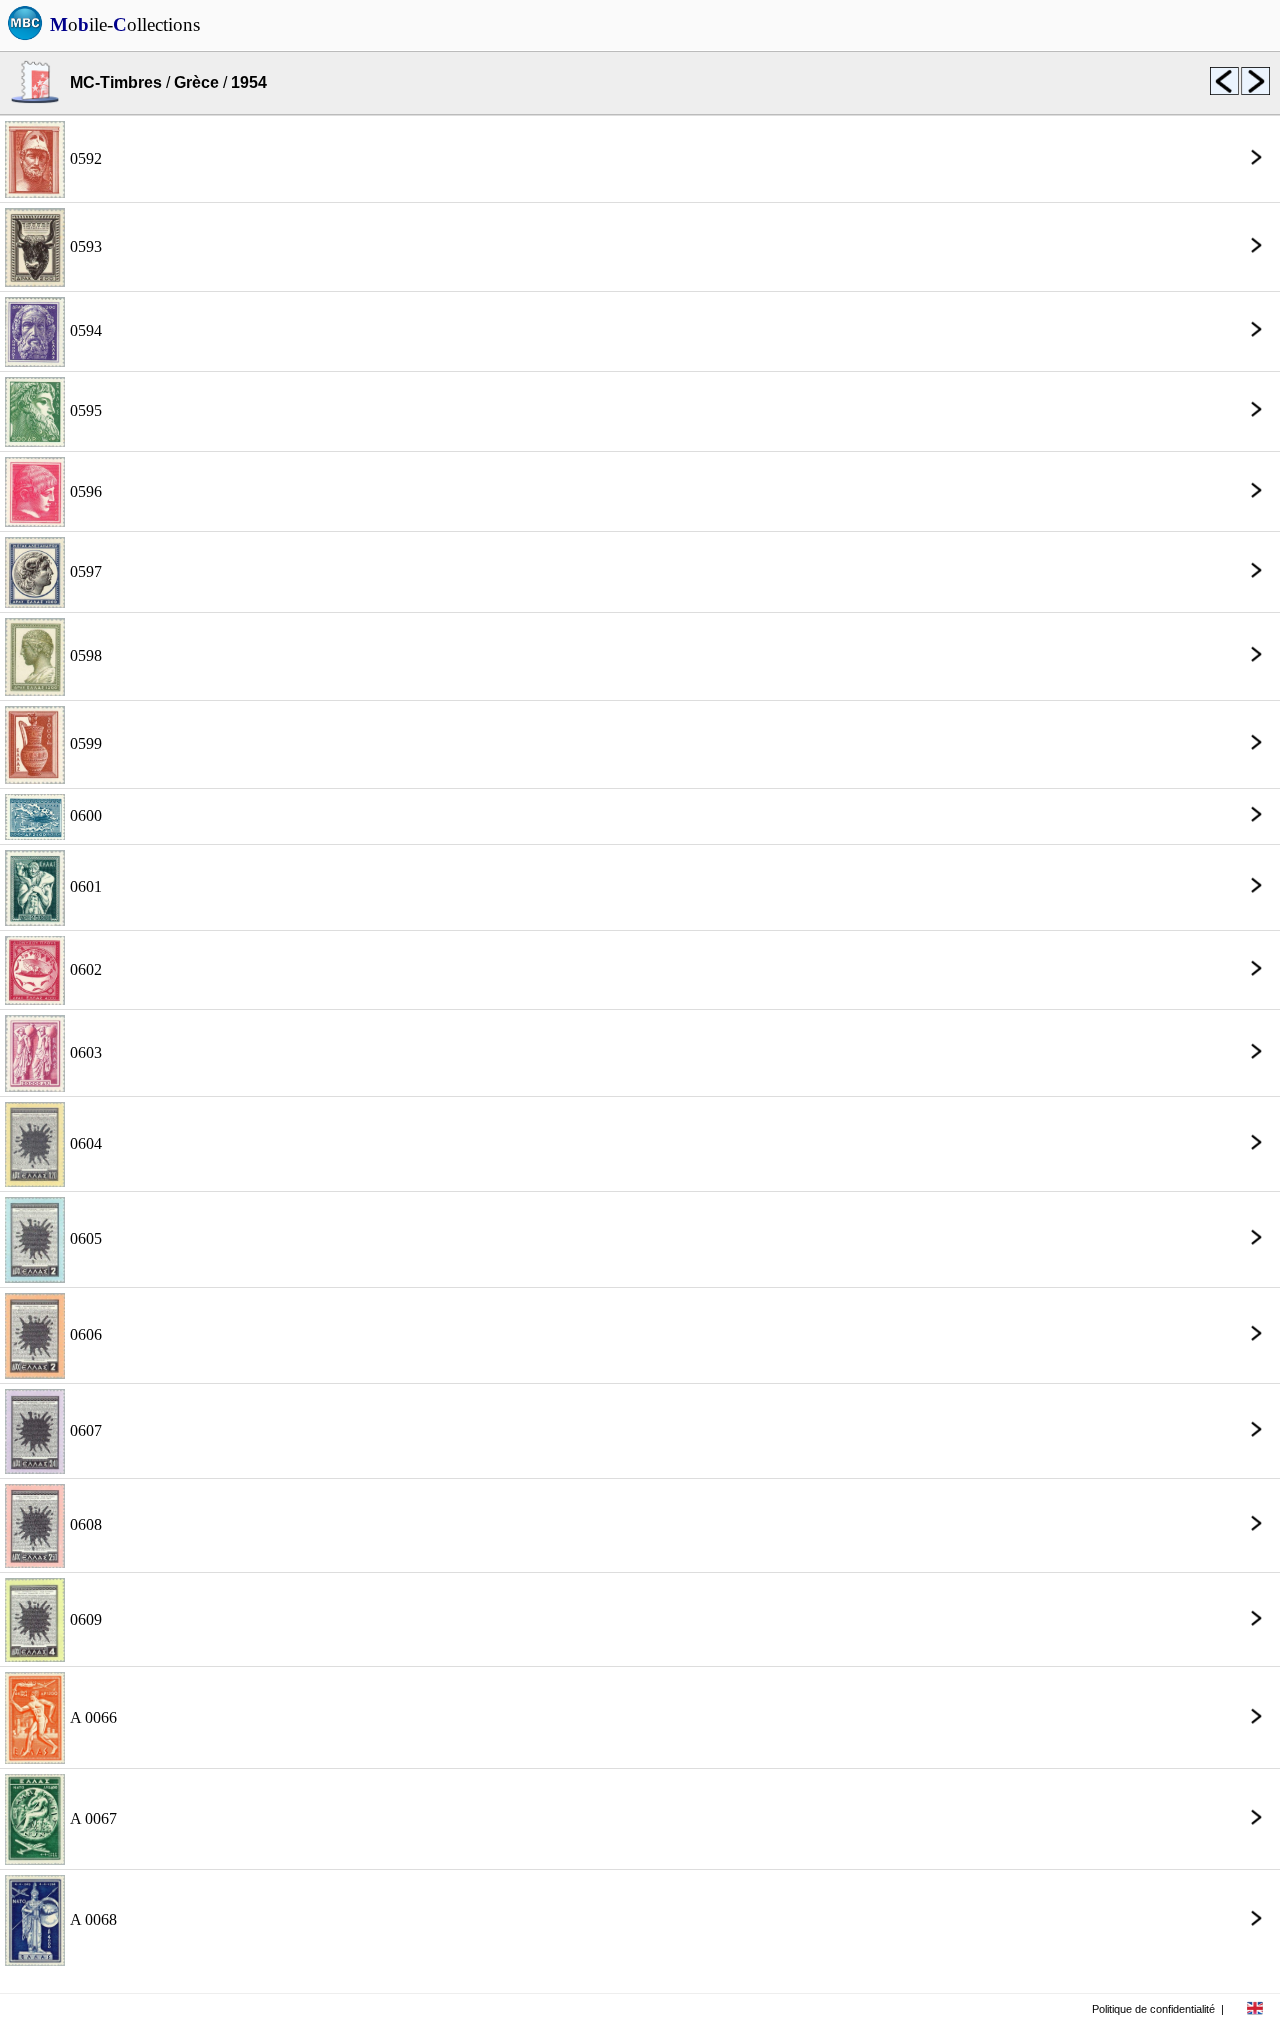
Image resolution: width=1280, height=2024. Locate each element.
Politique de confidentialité (1153, 2009)
